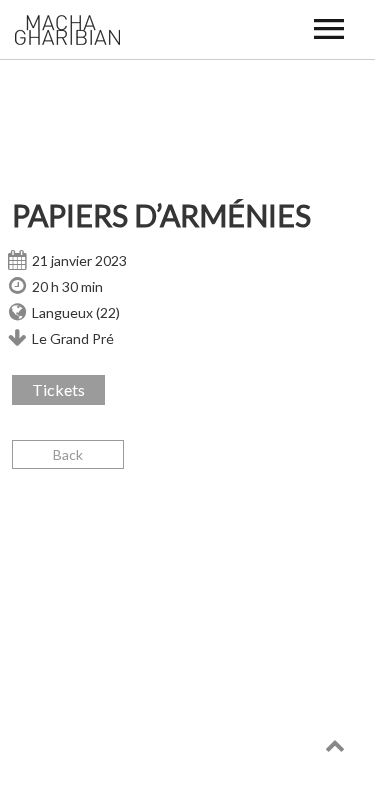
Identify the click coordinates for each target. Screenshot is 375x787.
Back (68, 454)
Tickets (58, 389)
